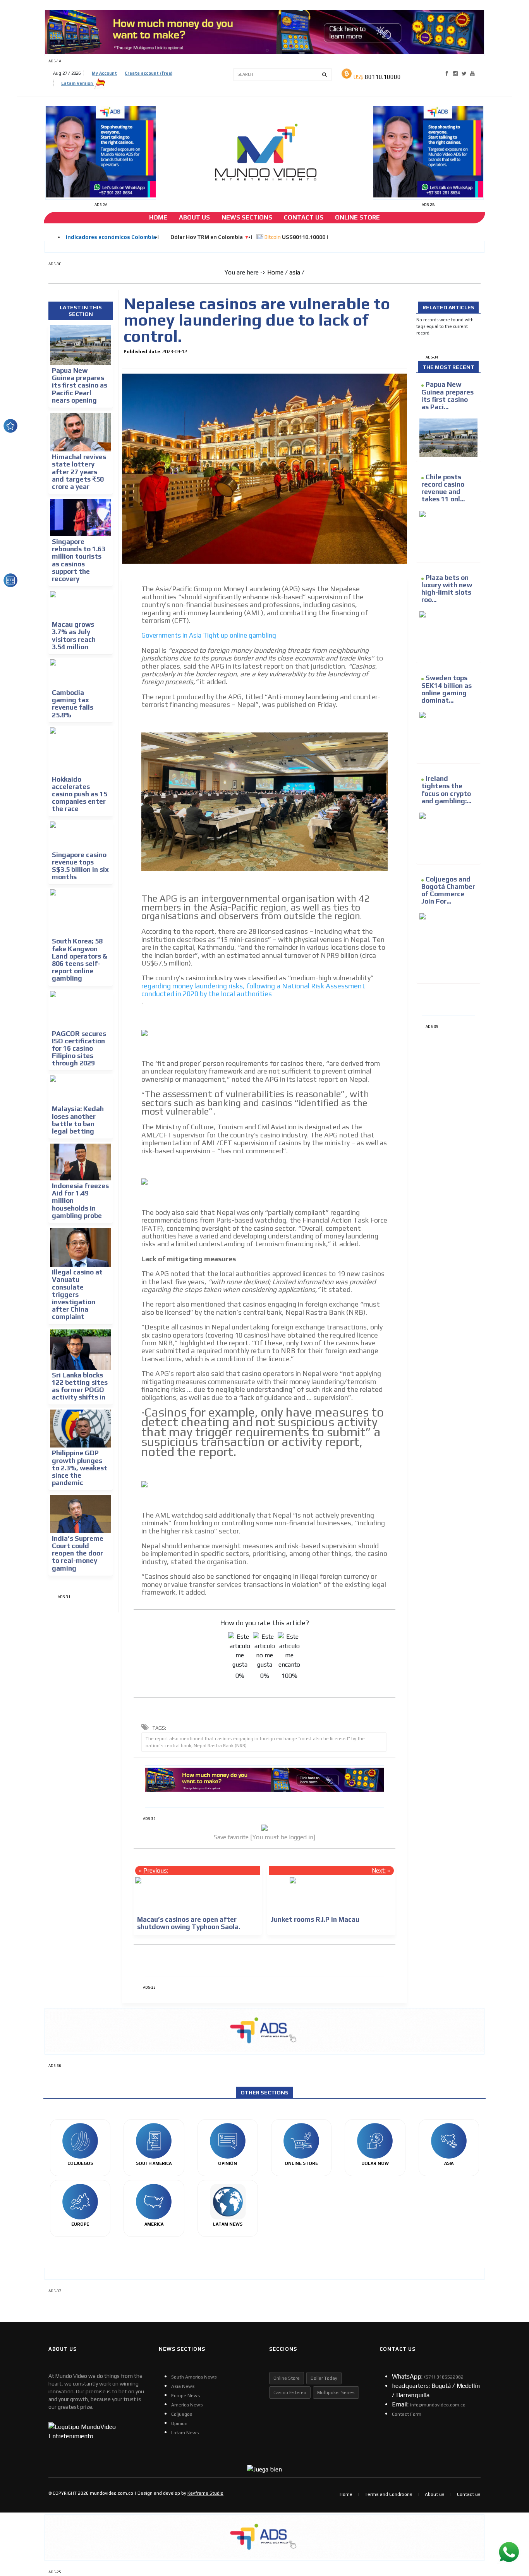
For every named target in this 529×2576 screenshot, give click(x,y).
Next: (379, 1870)
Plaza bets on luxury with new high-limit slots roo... (447, 589)
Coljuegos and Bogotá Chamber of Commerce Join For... (448, 890)
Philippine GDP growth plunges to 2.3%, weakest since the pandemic (80, 1468)
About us (435, 2494)
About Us (194, 217)
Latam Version (78, 83)
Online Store (357, 217)
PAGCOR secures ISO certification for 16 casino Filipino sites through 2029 (79, 1049)
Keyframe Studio (205, 2493)
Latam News (185, 2433)
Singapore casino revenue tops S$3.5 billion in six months (80, 866)
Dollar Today (324, 2378)
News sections (247, 217)
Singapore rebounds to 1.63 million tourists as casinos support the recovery (79, 560)
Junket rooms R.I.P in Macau (315, 1919)
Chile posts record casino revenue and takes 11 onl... (443, 488)
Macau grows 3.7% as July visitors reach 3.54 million (74, 636)
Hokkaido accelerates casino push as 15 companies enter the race (80, 794)
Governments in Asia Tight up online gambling (209, 635)
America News (187, 2405)
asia (295, 272)
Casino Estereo (290, 2392)
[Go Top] (509, 2510)
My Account (104, 73)
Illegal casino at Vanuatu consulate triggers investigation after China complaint (77, 1294)
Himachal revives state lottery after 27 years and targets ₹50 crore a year (79, 472)
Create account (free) (149, 73)
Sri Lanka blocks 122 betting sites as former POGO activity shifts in (80, 1386)
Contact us (469, 2494)
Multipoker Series (336, 2392)
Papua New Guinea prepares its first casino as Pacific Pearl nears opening (80, 385)
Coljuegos (182, 2414)
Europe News (186, 2396)
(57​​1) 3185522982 (444, 2377)
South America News (194, 2377)
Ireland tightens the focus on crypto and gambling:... (446, 790)
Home (158, 217)
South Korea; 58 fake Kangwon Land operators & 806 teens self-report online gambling (80, 960)
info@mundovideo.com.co (438, 2405)
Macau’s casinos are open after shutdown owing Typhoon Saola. (189, 1923)
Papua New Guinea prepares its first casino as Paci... (447, 396)
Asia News (183, 2386)
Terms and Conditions (389, 2494)
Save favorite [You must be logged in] (264, 1837)
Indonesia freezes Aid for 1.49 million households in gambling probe (80, 1201)
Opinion (179, 2423)
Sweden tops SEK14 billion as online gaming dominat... (447, 689)
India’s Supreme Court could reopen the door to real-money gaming (78, 1553)
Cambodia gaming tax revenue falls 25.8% (73, 704)
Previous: (156, 1870)
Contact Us (304, 217)
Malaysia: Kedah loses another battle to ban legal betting (78, 1120)
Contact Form (407, 2414)
